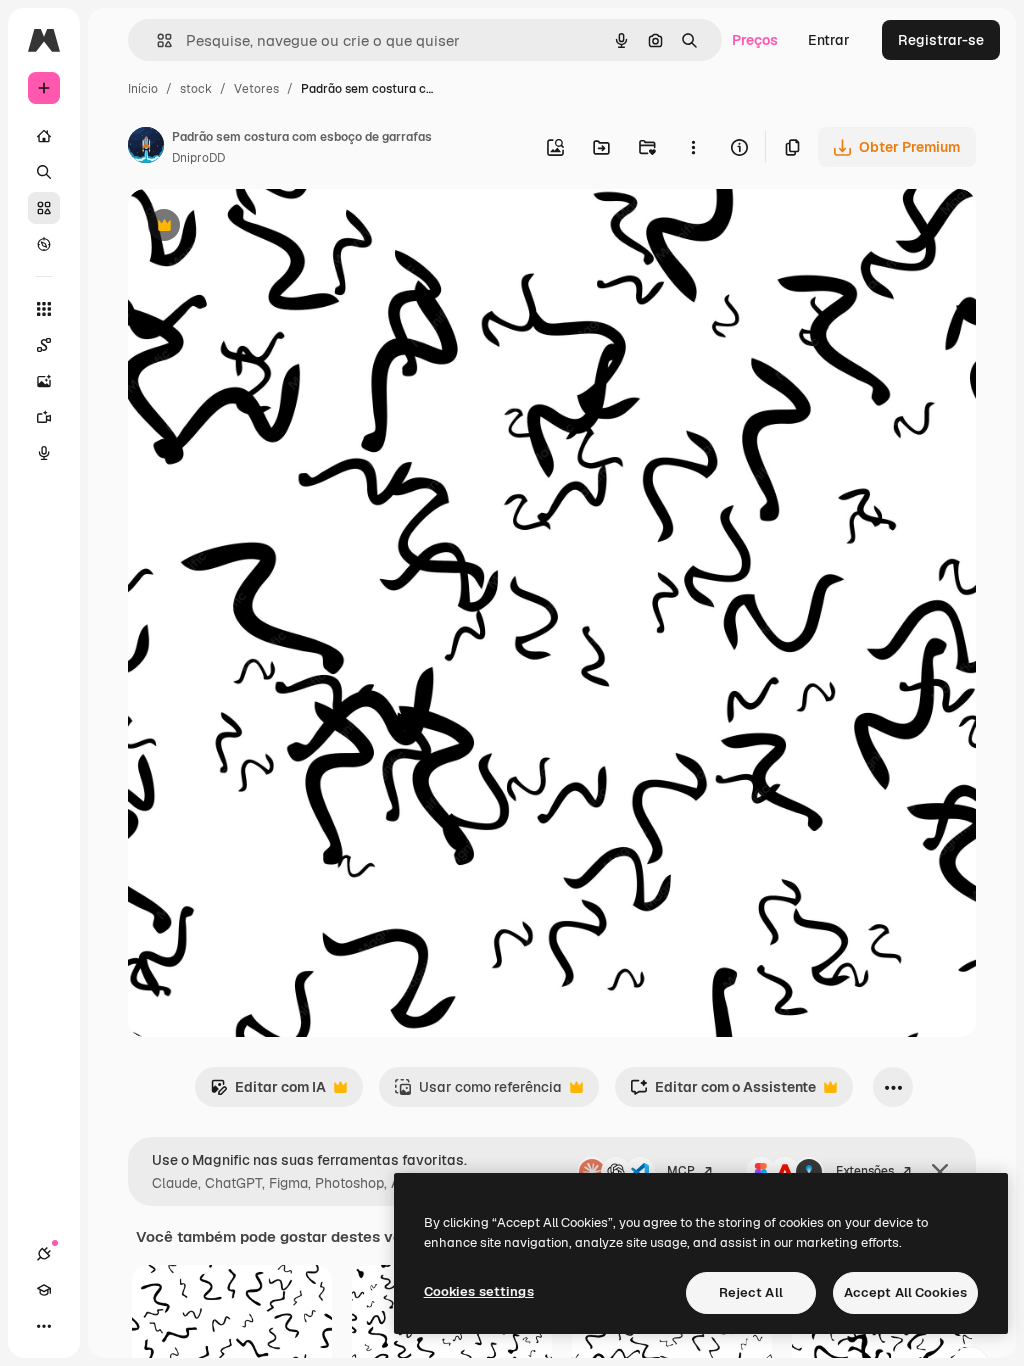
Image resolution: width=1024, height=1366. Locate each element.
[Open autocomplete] (156, 40)
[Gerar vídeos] (44, 417)
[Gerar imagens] (44, 381)
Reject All (751, 1292)
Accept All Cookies (905, 1292)
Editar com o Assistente (723, 1092)
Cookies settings (479, 1291)
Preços (755, 40)
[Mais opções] (693, 147)
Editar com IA (268, 1092)
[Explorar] (44, 244)
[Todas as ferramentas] (44, 309)
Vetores (256, 89)
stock (196, 89)
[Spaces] (44, 345)
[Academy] (44, 1290)
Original (256, 227)
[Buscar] (44, 172)
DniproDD (198, 158)
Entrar (829, 40)
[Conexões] (44, 1254)
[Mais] (44, 1326)
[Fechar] (940, 1172)
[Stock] (44, 208)
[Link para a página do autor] (146, 148)
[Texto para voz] (44, 453)
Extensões (865, 1171)
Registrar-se (941, 40)
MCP (681, 1171)
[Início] (44, 136)
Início (143, 89)
